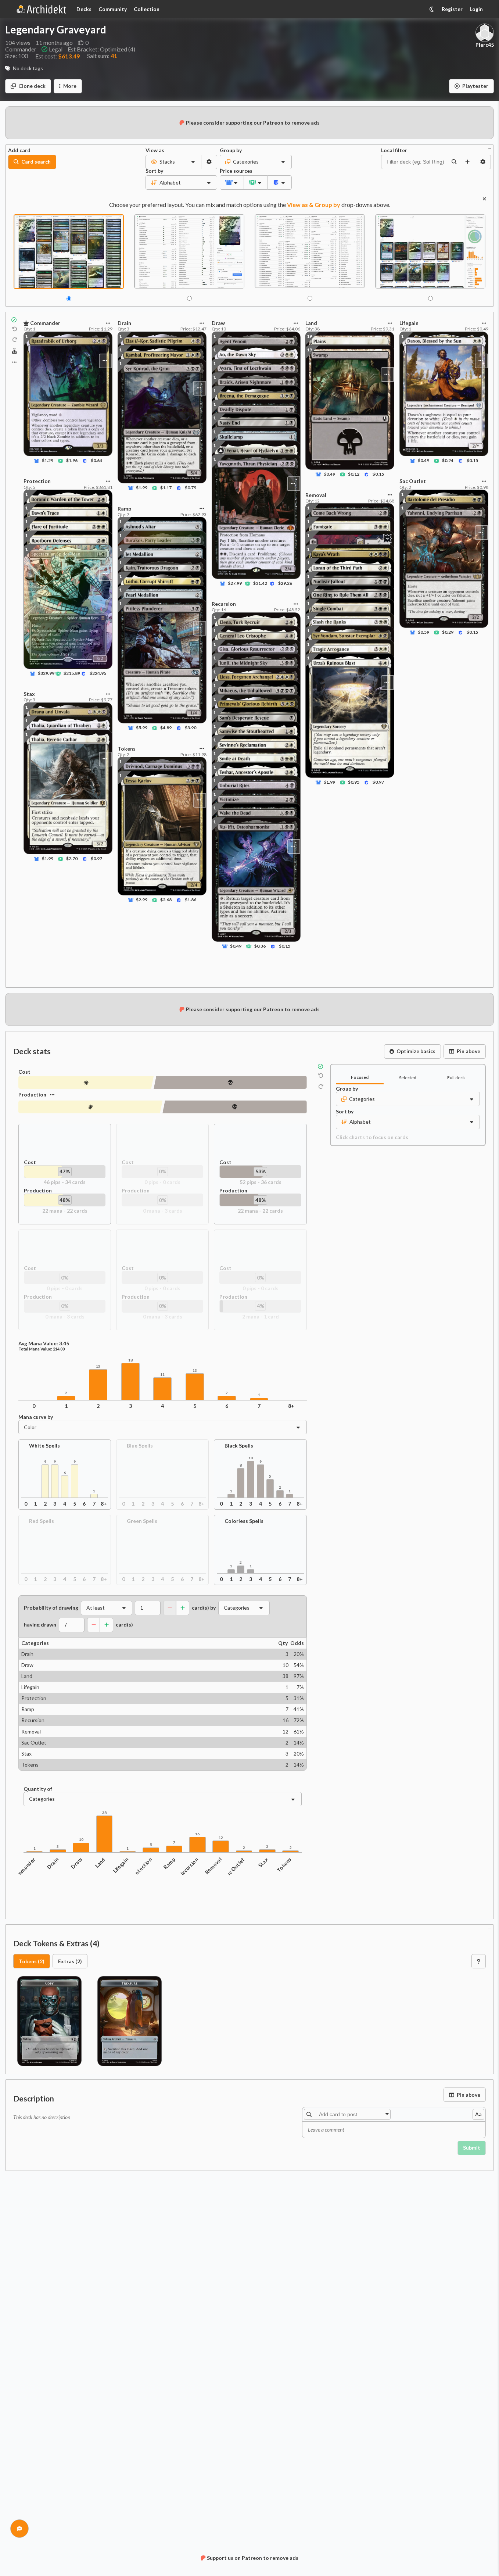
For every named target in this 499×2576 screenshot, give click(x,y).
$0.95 (354, 782)
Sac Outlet (234, 1868)
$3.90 (191, 728)
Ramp (169, 1863)
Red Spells (42, 1521)
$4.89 (166, 728)
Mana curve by (36, 1417)
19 (309, 336)
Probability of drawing (51, 1608)
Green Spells (142, 1521)
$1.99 (48, 858)
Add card (19, 150)
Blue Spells (140, 1446)
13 (195, 1371)
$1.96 (72, 460)
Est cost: (58, 56)
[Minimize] (490, 148)
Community (113, 9)
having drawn (40, 1625)
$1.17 (166, 488)
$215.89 (72, 673)
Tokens (284, 1865)
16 (197, 1834)
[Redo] (15, 340)
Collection (147, 9)
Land (100, 1863)
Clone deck (32, 86)
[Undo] (15, 329)
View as (155, 150)
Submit (472, 2148)
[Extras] (14, 362)
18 (130, 1360)
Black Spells (239, 1446)
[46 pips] (86, 1082)
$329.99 (46, 673)
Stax (263, 1862)
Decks (84, 9)
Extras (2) (70, 1961)
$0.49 (235, 946)
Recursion (189, 1867)
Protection (141, 1868)
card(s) (124, 1625)
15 (98, 1366)
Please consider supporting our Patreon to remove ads (253, 123)
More (70, 86)
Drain (53, 1863)
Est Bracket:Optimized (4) (101, 49)
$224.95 (98, 673)
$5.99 (141, 728)
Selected (408, 1078)
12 (221, 1838)
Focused (360, 1077)
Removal (213, 1866)
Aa (478, 2114)
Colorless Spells (244, 1521)
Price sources (232, 171)
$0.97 (96, 858)
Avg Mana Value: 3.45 (44, 1344)
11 (162, 1375)
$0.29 (448, 632)
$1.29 (48, 460)
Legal (56, 49)
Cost (24, 1072)
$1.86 (191, 900)
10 (251, 1458)
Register (452, 9)
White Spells (44, 1446)
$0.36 (260, 946)
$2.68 (166, 900)
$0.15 (285, 946)
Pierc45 (485, 45)
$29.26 (285, 583)
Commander (24, 1869)
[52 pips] (230, 1082)
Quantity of (38, 1789)
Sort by (154, 171)
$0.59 (423, 632)
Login (476, 9)
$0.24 (448, 460)
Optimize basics (416, 1051)
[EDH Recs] (15, 351)
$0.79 (191, 488)
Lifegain (121, 1865)
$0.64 (96, 460)
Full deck (456, 1078)
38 (104, 1813)
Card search (36, 162)
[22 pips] (90, 1107)
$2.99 (141, 900)
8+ (291, 1406)
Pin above (469, 1051)
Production (32, 1094)
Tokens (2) (32, 1961)
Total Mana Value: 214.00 (42, 1349)
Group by (231, 150)
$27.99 (235, 583)
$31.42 (260, 583)
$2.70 (72, 858)
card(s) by (204, 1608)
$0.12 (354, 474)
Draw (76, 1863)
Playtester (475, 86)
